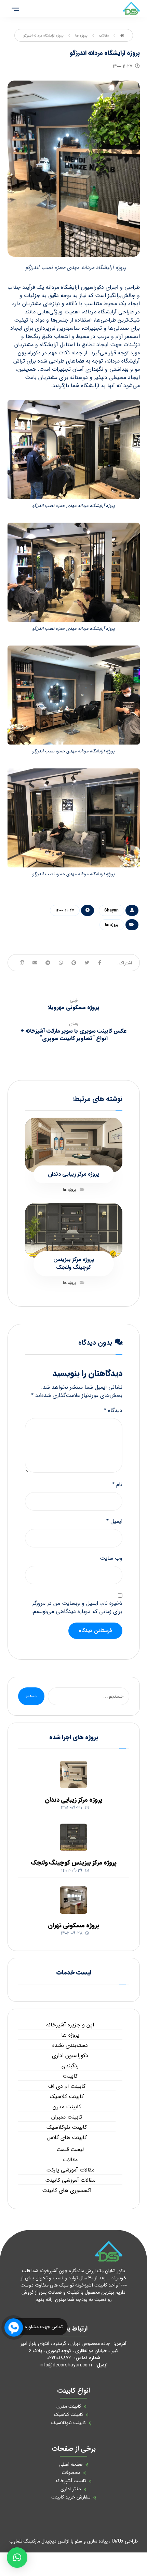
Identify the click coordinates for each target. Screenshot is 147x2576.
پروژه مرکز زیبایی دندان (73, 1800)
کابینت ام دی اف (67, 2086)
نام (117, 1485)
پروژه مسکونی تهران (73, 1925)
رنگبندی (70, 2066)
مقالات (70, 2160)
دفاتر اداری (71, 2489)
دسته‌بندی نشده (70, 2046)
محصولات (71, 2473)
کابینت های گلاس (67, 2138)
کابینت (70, 2076)
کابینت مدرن (67, 2107)
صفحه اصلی (71, 2464)
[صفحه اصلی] (122, 36)
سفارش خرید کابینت (71, 2497)
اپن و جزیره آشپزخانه (70, 2025)
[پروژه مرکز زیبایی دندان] (73, 1774)
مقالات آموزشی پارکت (70, 2170)
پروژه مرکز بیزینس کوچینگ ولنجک (74, 1863)
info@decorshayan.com (66, 2365)
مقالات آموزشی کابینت (70, 2180)
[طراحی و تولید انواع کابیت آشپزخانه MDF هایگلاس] (131, 9)
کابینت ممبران (67, 2117)
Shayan (111, 910)
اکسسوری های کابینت (67, 2191)
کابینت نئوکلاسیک (67, 2127)
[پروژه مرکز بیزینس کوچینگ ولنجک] (73, 1837)
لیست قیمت (70, 2150)
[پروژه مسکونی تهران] (73, 1900)
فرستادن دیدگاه (95, 1631)
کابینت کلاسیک (67, 2097)
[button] (17, 2558)
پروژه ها (112, 925)
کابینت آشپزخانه (71, 2481)
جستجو (31, 1696)
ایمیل (114, 1521)
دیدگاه (113, 1411)
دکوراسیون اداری (70, 2056)
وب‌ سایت (111, 1558)
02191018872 (59, 2358)
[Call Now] (13, 2327)
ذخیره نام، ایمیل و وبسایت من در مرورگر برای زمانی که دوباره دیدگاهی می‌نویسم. (77, 1608)
